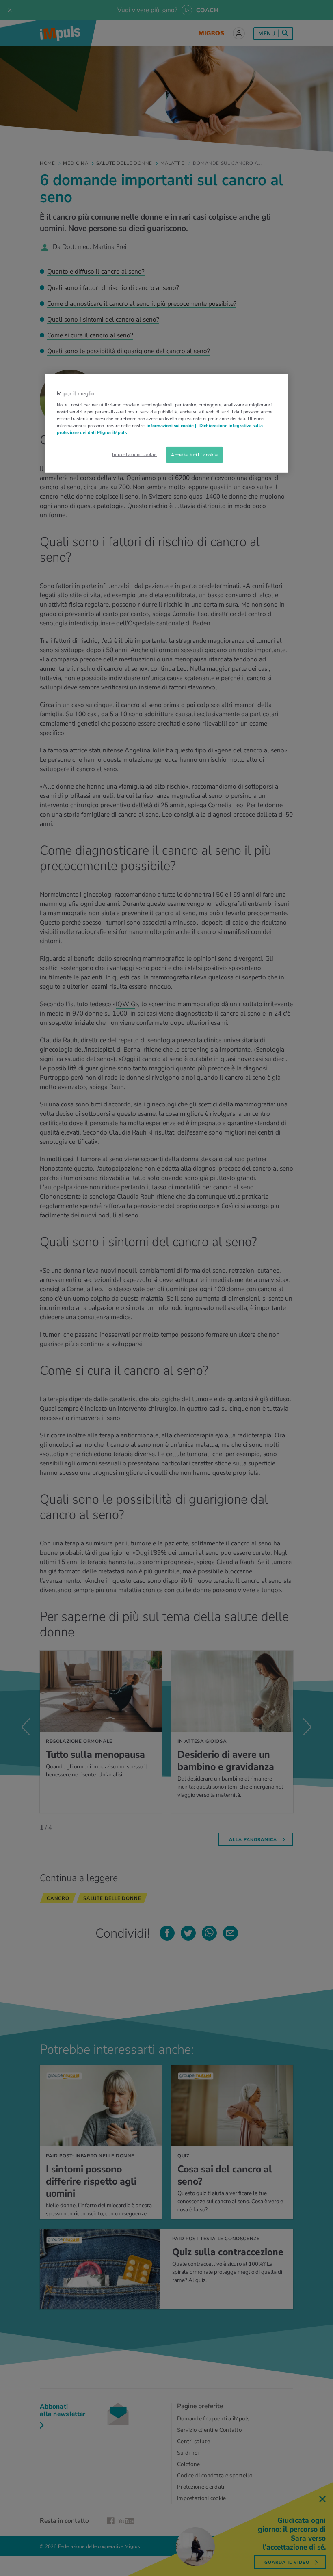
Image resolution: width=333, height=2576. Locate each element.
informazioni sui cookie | (172, 426)
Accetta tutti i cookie (195, 454)
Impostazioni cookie (134, 454)
